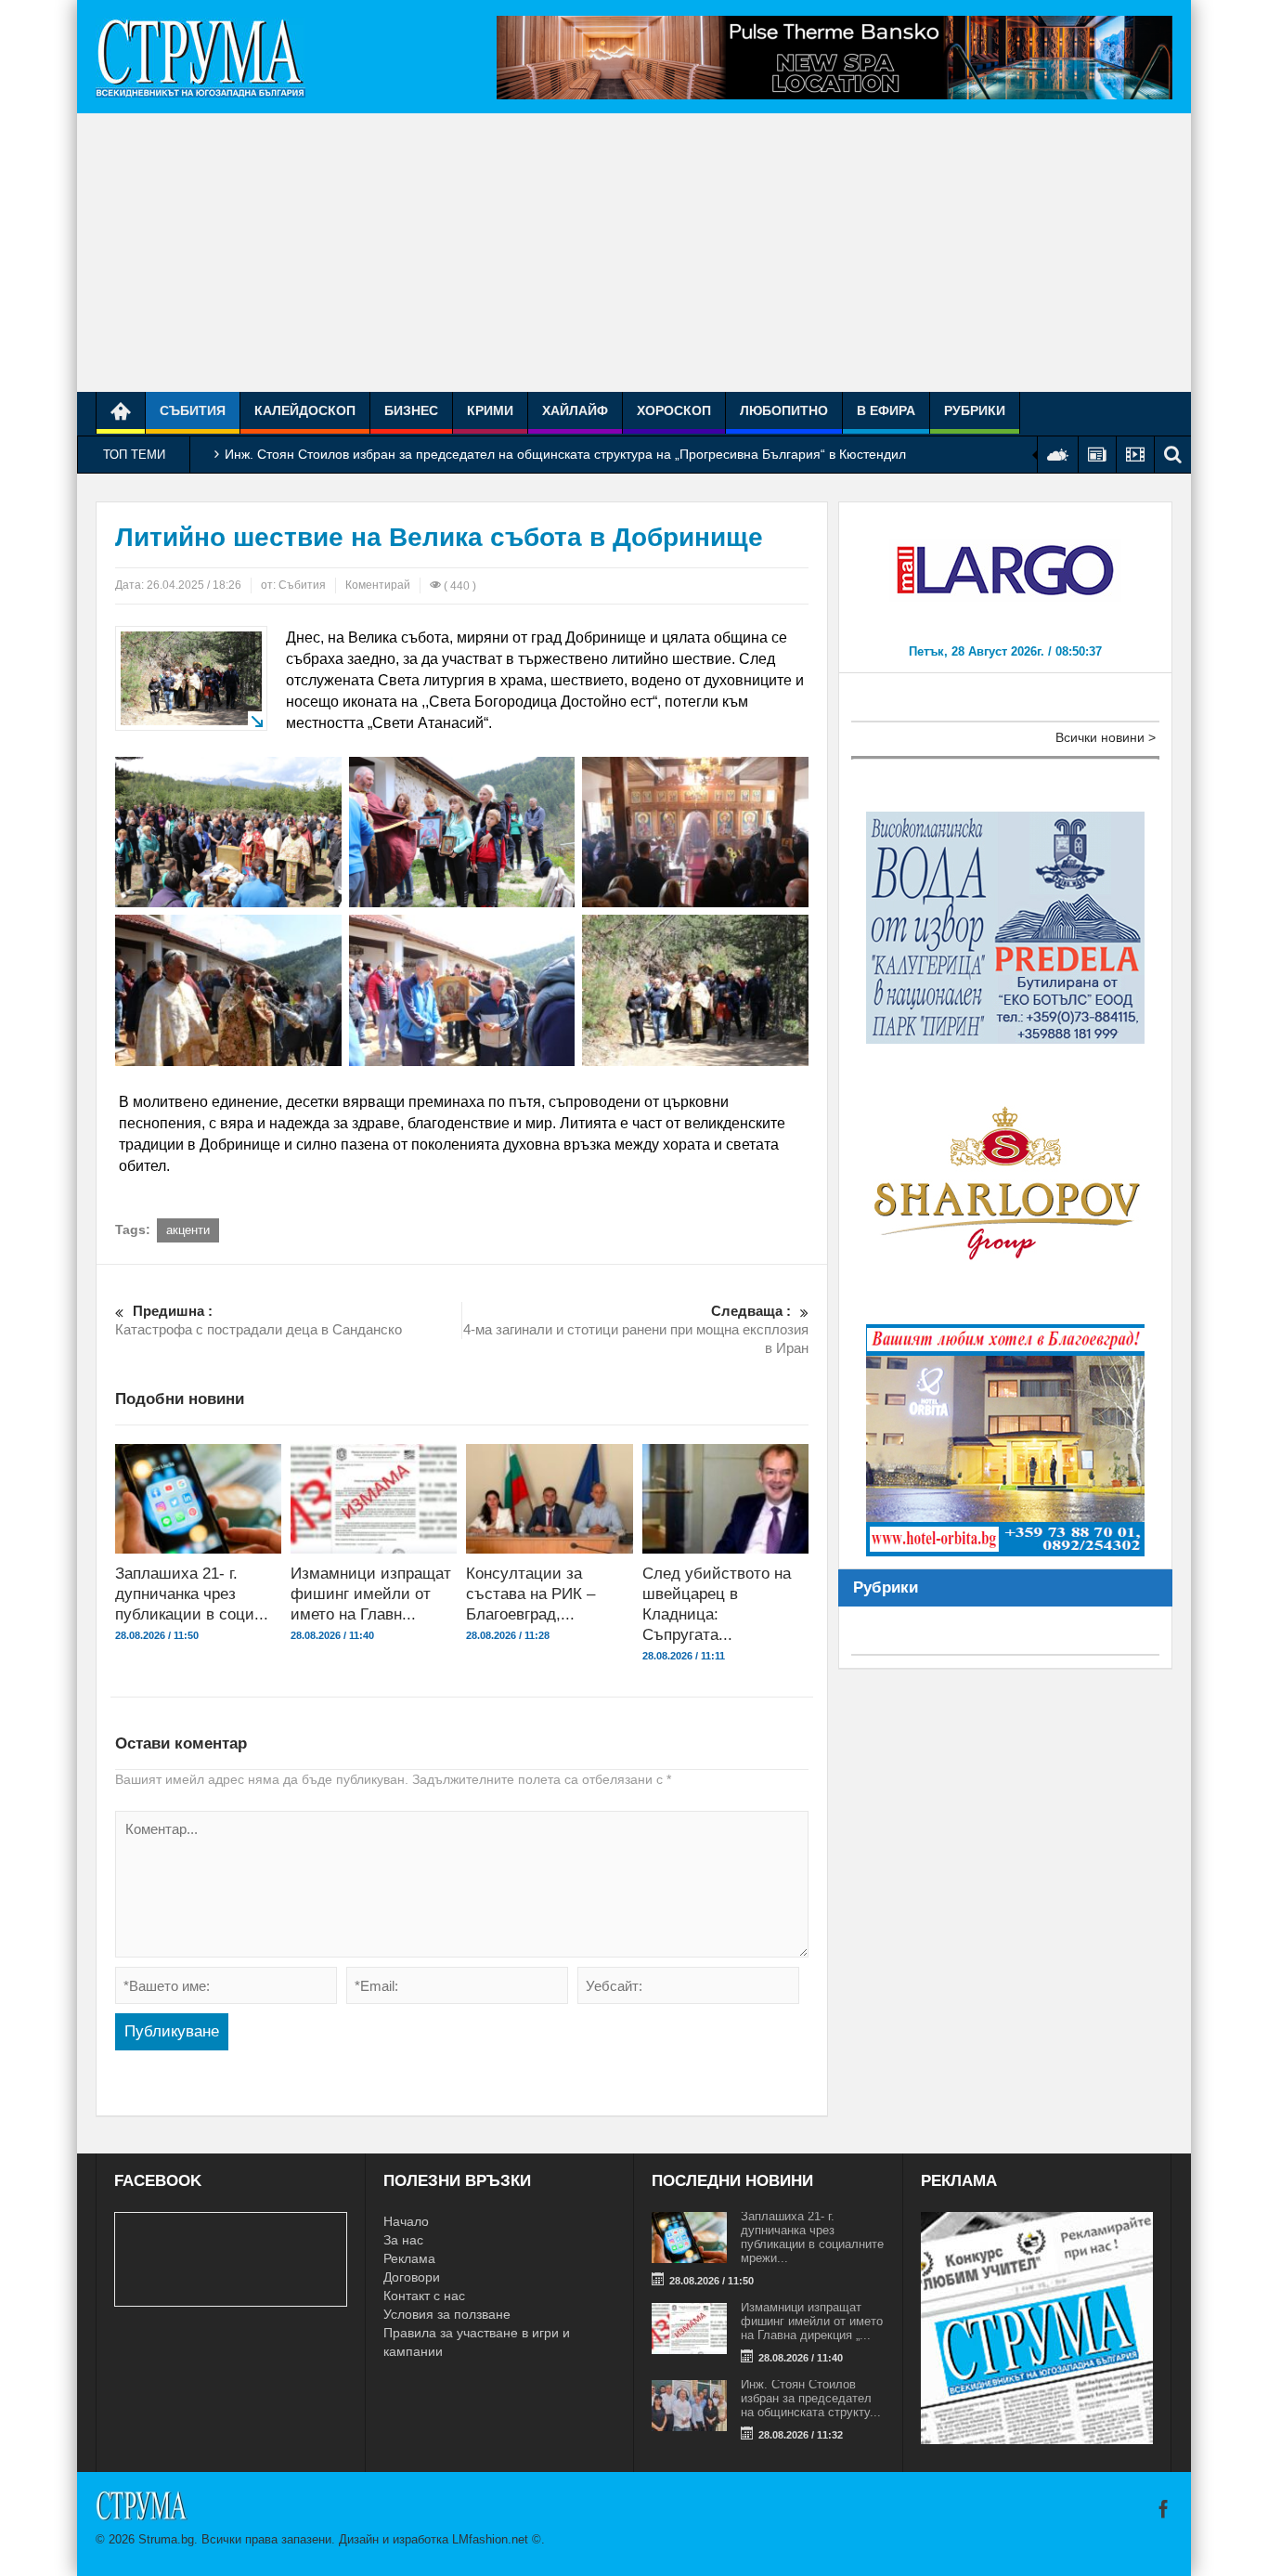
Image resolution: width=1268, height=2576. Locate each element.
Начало (406, 2221)
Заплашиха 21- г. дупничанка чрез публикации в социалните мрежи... (812, 2237)
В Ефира (886, 410)
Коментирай (378, 585)
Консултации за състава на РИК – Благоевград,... (530, 1594)
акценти (188, 1230)
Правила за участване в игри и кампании (477, 2342)
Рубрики (975, 410)
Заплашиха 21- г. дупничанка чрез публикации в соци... (192, 1594)
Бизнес (411, 410)
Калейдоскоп (305, 410)
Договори (412, 2277)
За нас (403, 2240)
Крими (490, 410)
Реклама (409, 2258)
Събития (193, 410)
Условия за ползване (447, 2314)
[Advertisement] (634, 253)
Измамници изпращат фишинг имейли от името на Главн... (371, 1594)
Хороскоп (674, 410)
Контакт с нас (424, 2296)
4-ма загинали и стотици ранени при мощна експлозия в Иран (636, 1329)
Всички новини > (1106, 737)
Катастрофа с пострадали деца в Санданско (259, 1320)
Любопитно (784, 410)
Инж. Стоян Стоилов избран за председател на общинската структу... (811, 2398)
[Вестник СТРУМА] (201, 57)
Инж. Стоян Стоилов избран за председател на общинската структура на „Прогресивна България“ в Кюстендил (565, 454)
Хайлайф (575, 410)
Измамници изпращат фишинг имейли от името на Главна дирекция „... (812, 2321)
